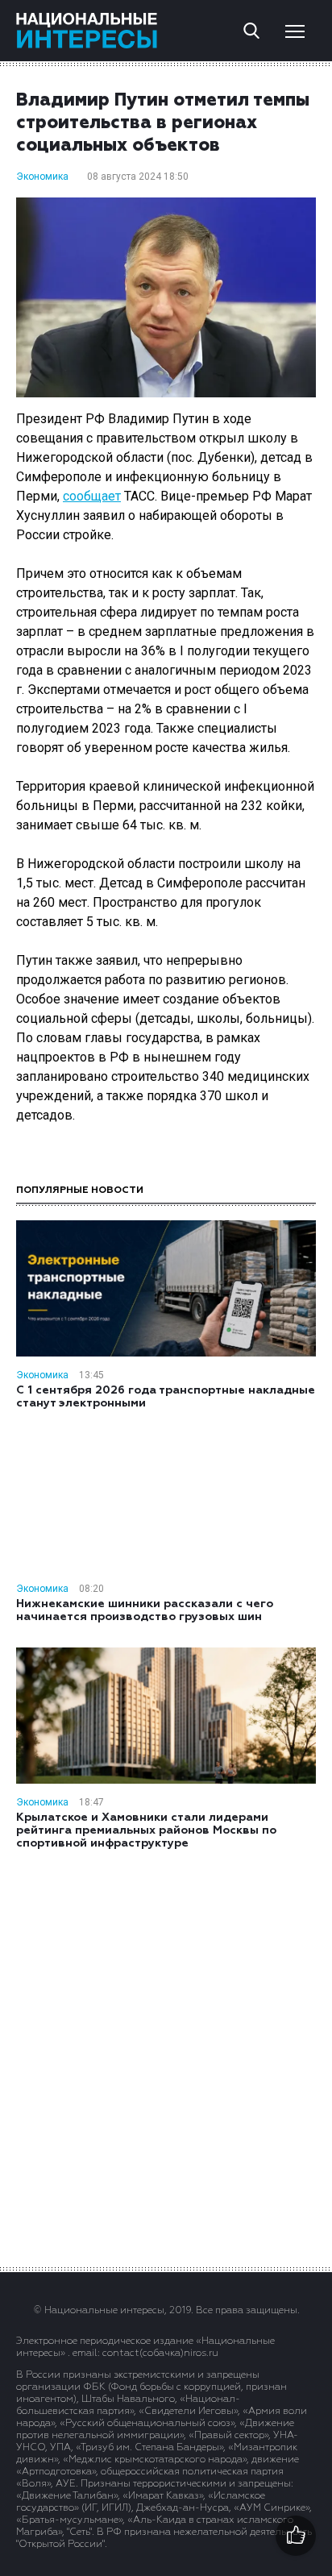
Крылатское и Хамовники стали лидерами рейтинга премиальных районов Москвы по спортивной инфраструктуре (146, 1830)
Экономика (42, 177)
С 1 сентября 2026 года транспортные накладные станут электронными (166, 1397)
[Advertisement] (166, 2057)
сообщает (92, 496)
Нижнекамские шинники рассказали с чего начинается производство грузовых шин (145, 1610)
